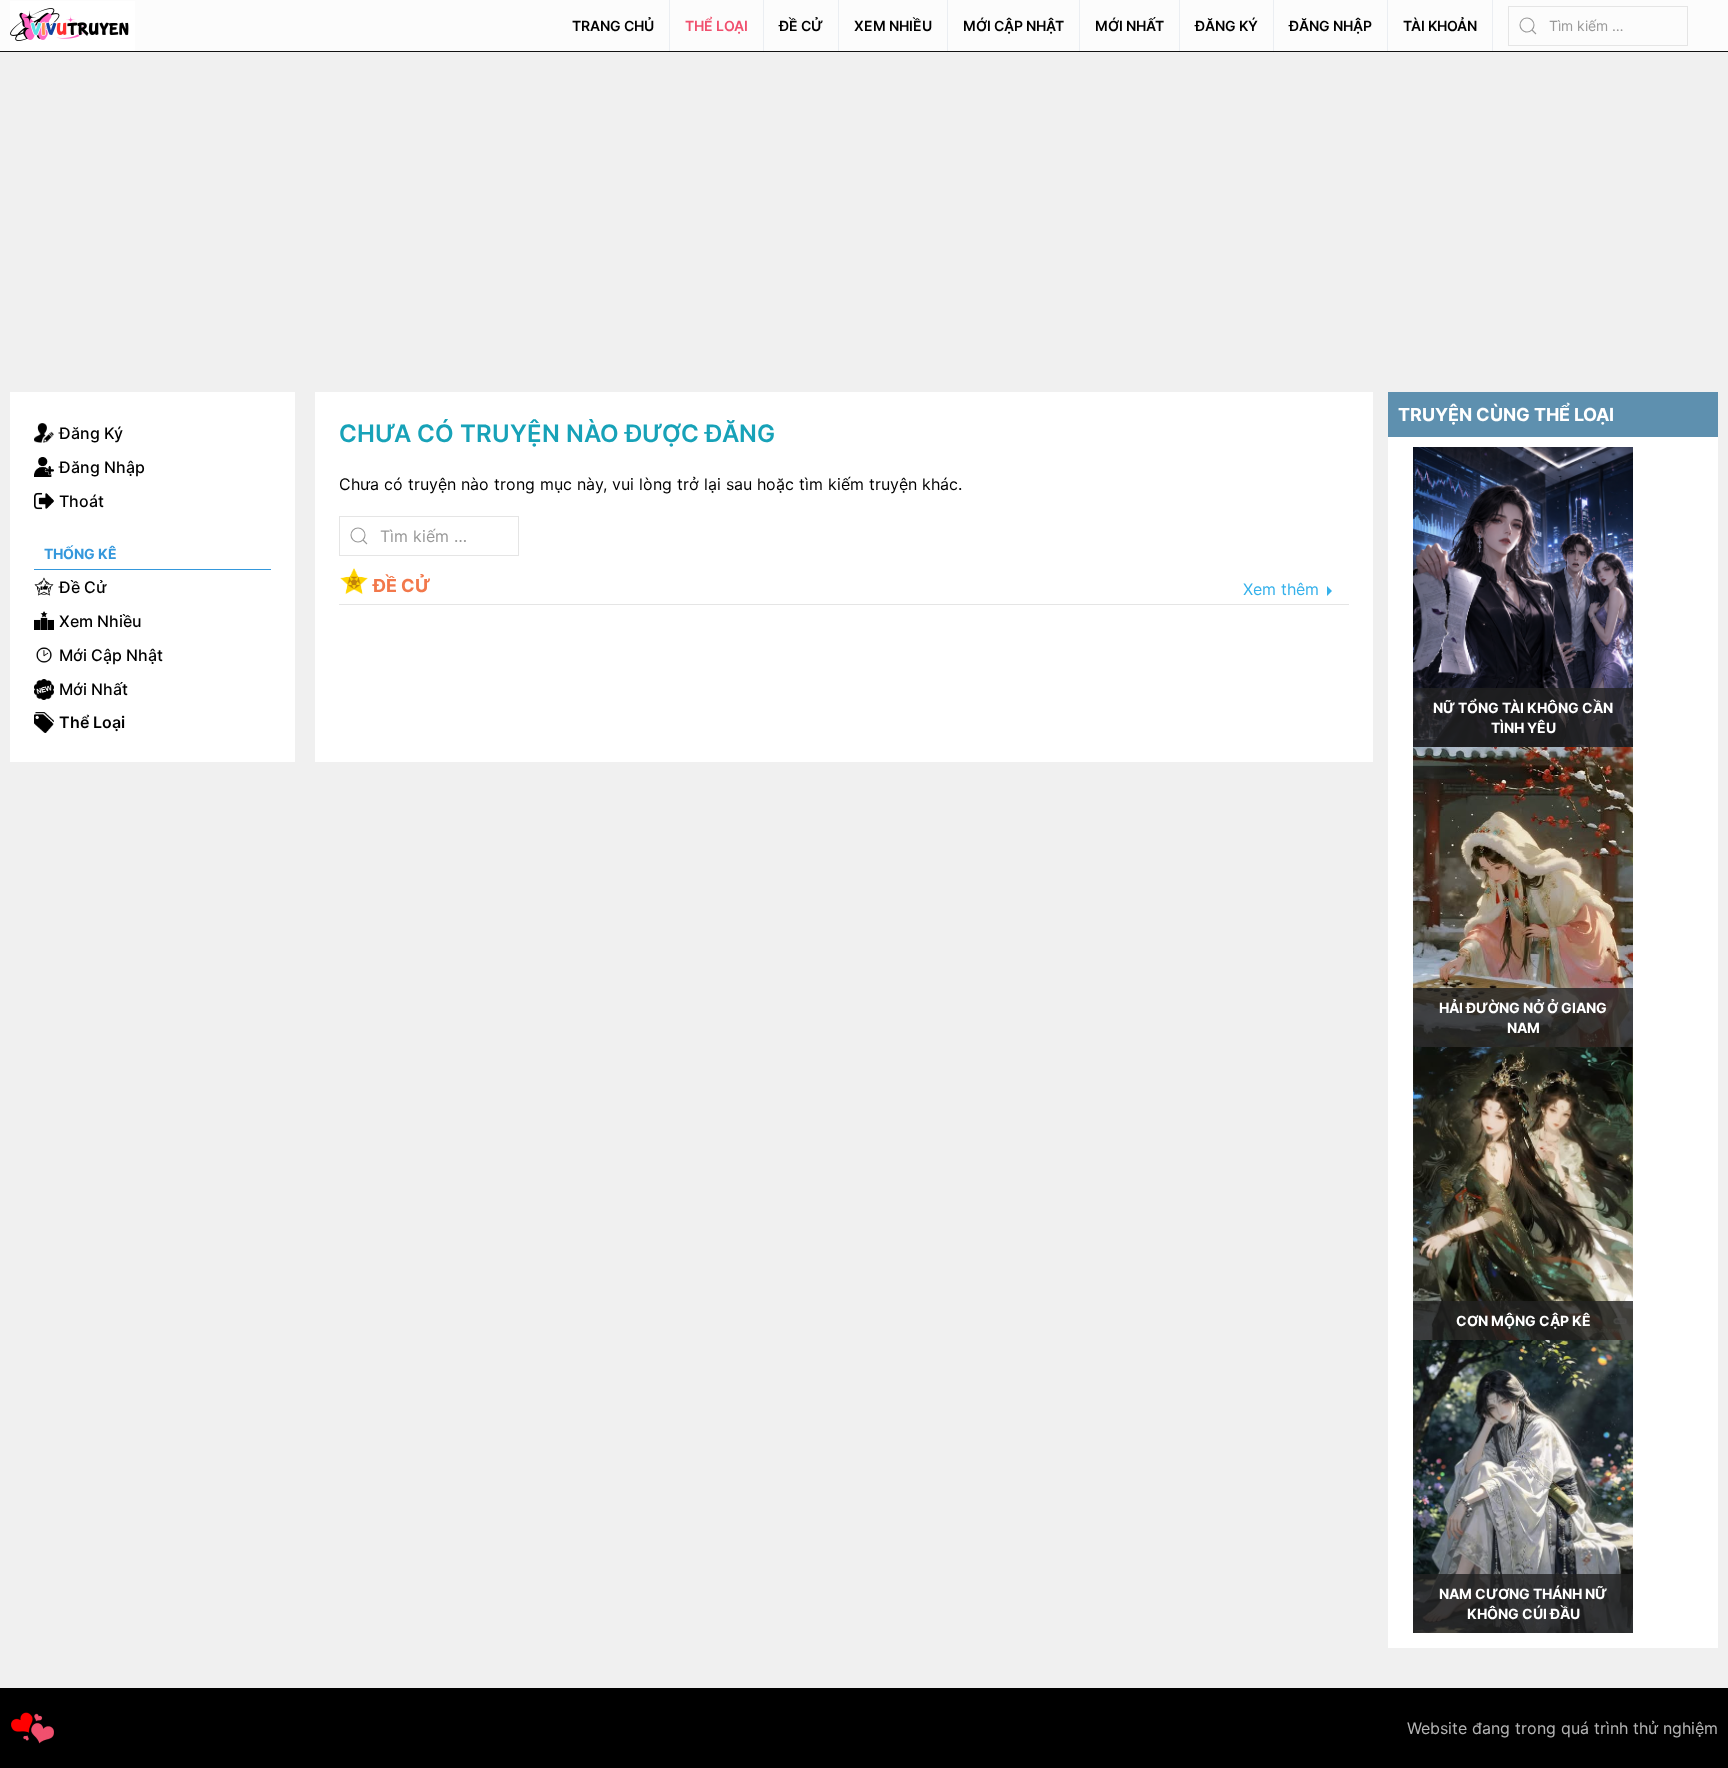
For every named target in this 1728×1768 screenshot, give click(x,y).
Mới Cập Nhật (1013, 25)
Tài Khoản (1440, 25)
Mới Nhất (1129, 25)
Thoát (81, 501)
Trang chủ (613, 25)
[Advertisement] (864, 202)
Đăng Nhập (1330, 25)
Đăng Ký (1226, 25)
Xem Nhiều (893, 25)
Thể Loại (716, 25)
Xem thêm (1281, 590)
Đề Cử (801, 25)
